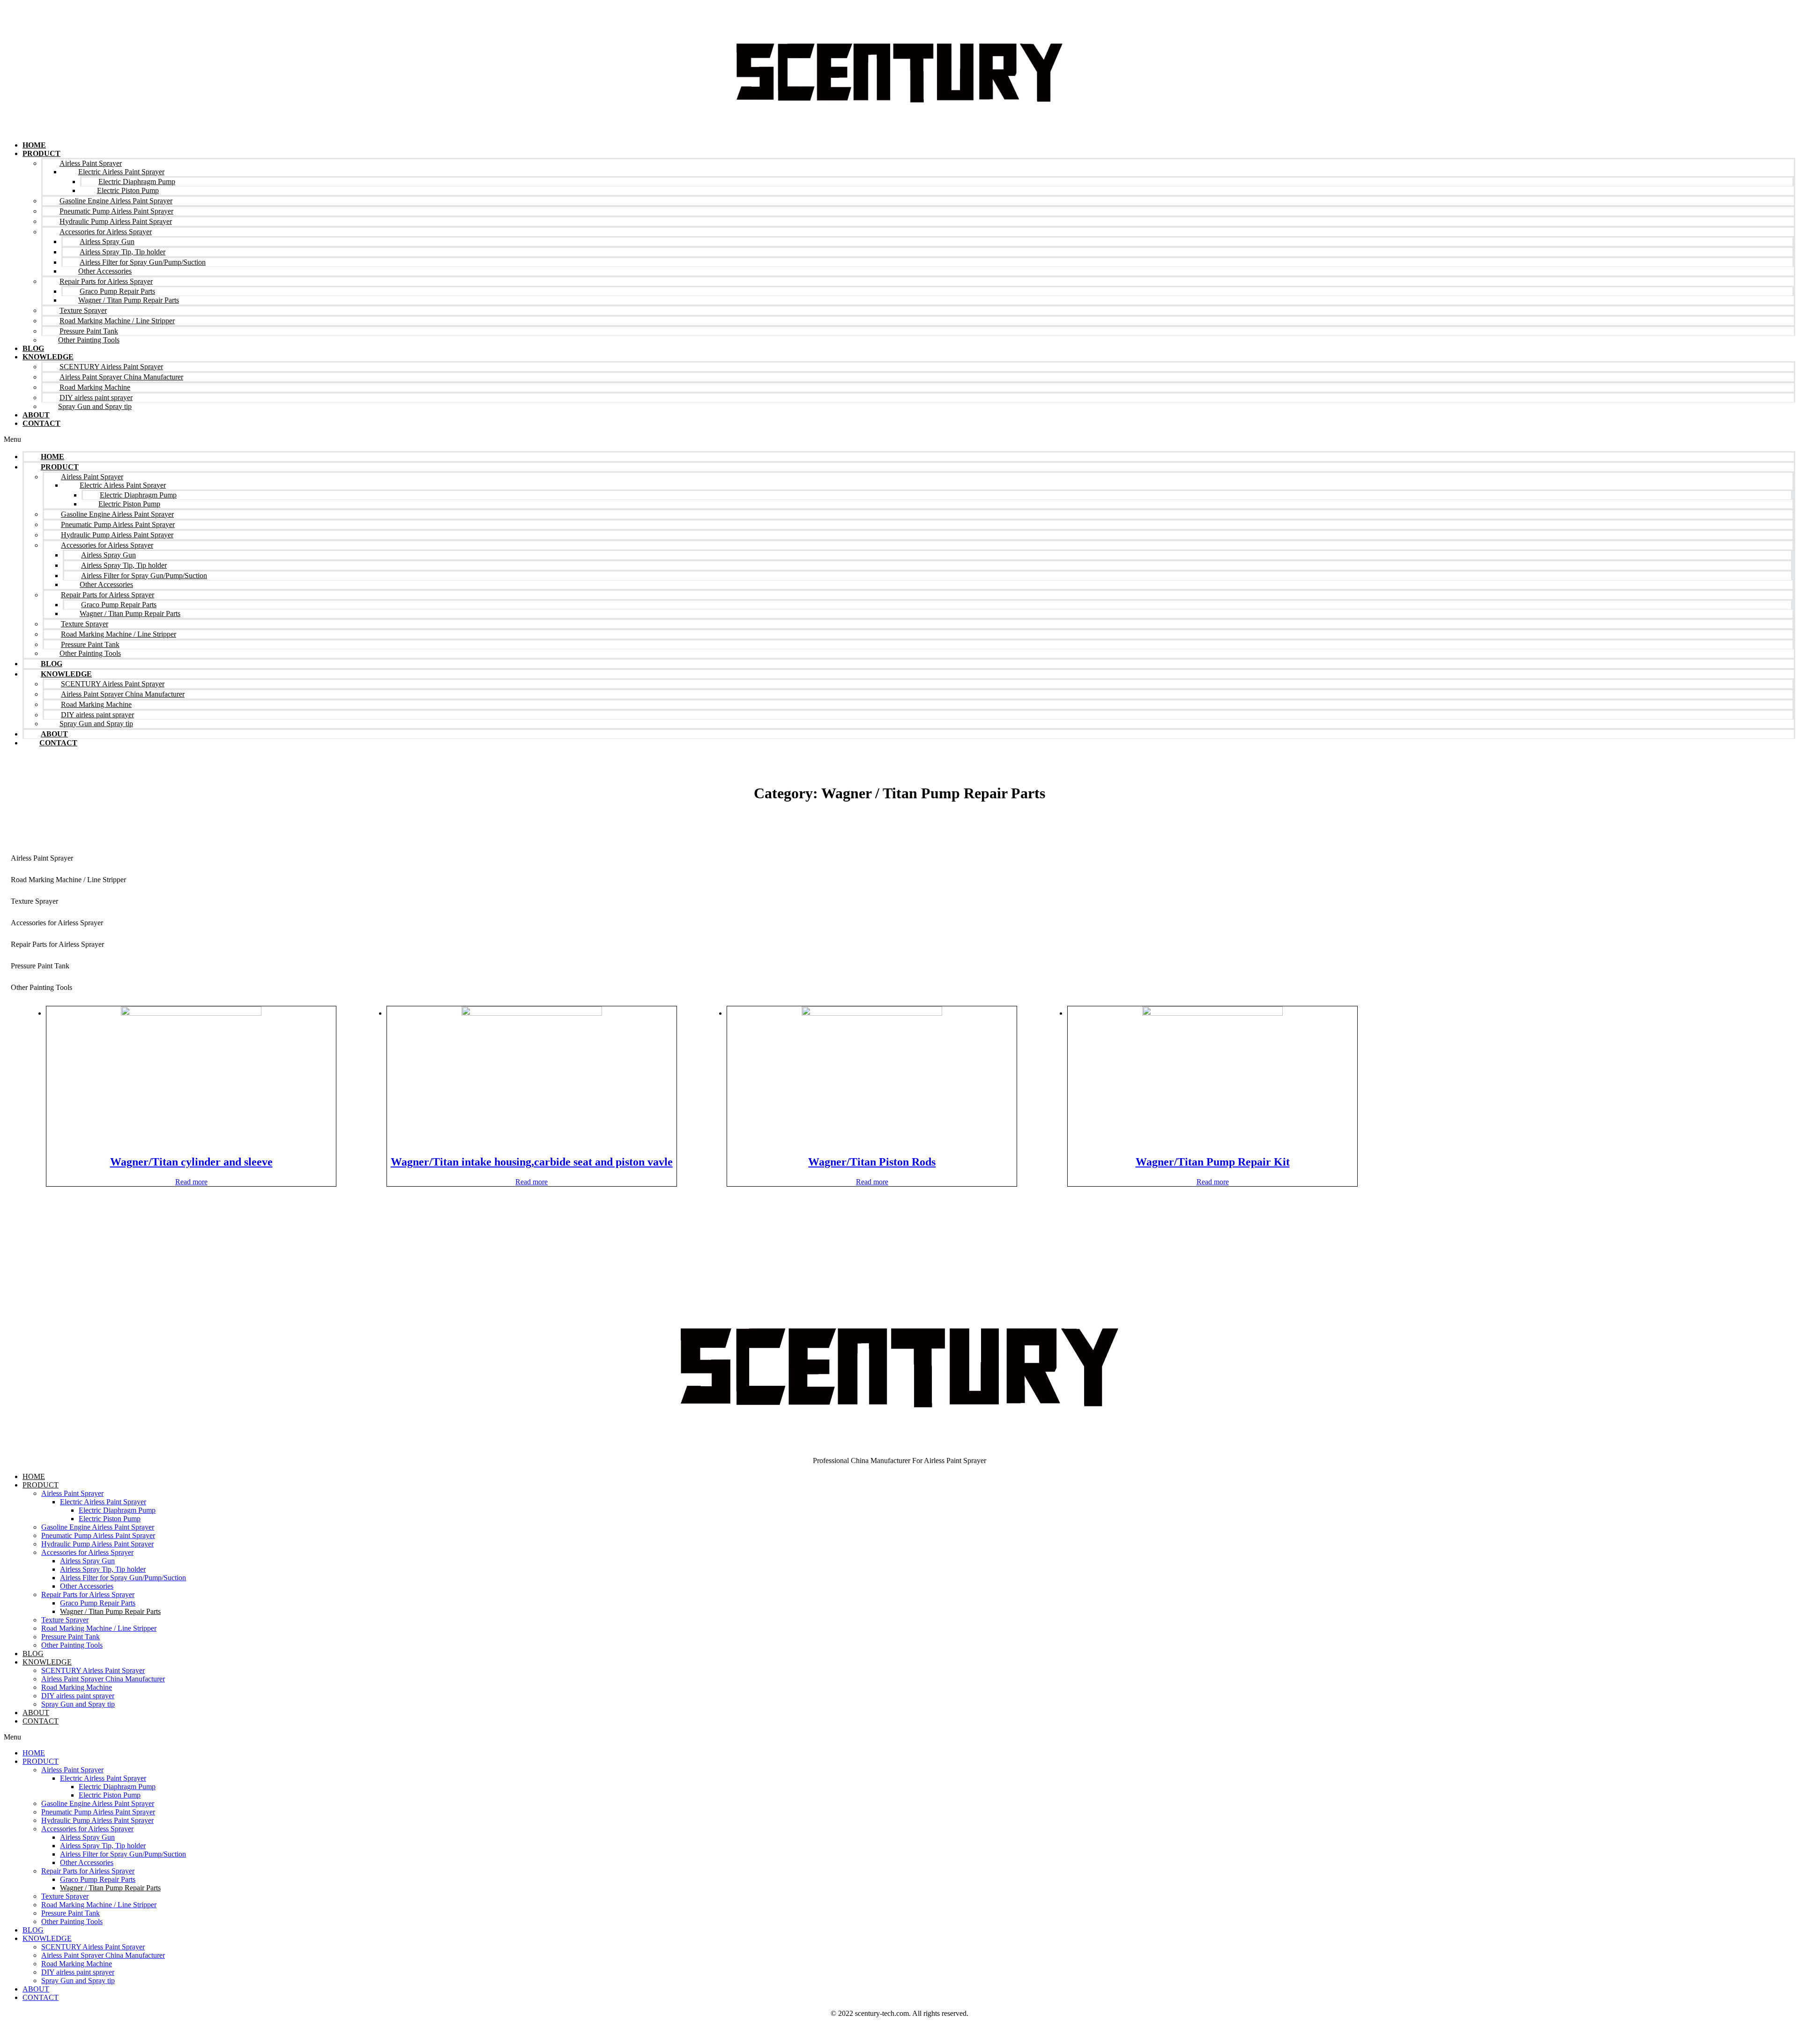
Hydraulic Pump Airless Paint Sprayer (97, 1544)
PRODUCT (41, 153)
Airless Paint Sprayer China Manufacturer (103, 1679)
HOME (34, 145)
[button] (899, 439)
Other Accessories (87, 1586)
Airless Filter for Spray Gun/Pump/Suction (123, 1578)
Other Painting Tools (89, 340)
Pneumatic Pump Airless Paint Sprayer (98, 1535)
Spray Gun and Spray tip (95, 406)
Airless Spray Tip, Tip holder (103, 1569)
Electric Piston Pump (110, 1519)
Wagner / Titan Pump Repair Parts (129, 300)
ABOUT (36, 415)
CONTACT (41, 423)
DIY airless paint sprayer (78, 1696)
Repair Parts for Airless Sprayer (57, 944)
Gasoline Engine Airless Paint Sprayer (98, 1527)
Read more (191, 1182)
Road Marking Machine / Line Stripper (68, 880)
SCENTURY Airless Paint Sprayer (93, 1670)
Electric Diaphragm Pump (117, 1510)
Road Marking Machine (77, 1687)
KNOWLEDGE (47, 1662)
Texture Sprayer (34, 901)
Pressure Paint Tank (40, 966)
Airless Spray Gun (87, 1561)
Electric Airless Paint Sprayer (103, 1502)
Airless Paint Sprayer (42, 858)
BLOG (33, 348)
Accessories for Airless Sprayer (57, 923)
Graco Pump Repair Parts (98, 1603)
